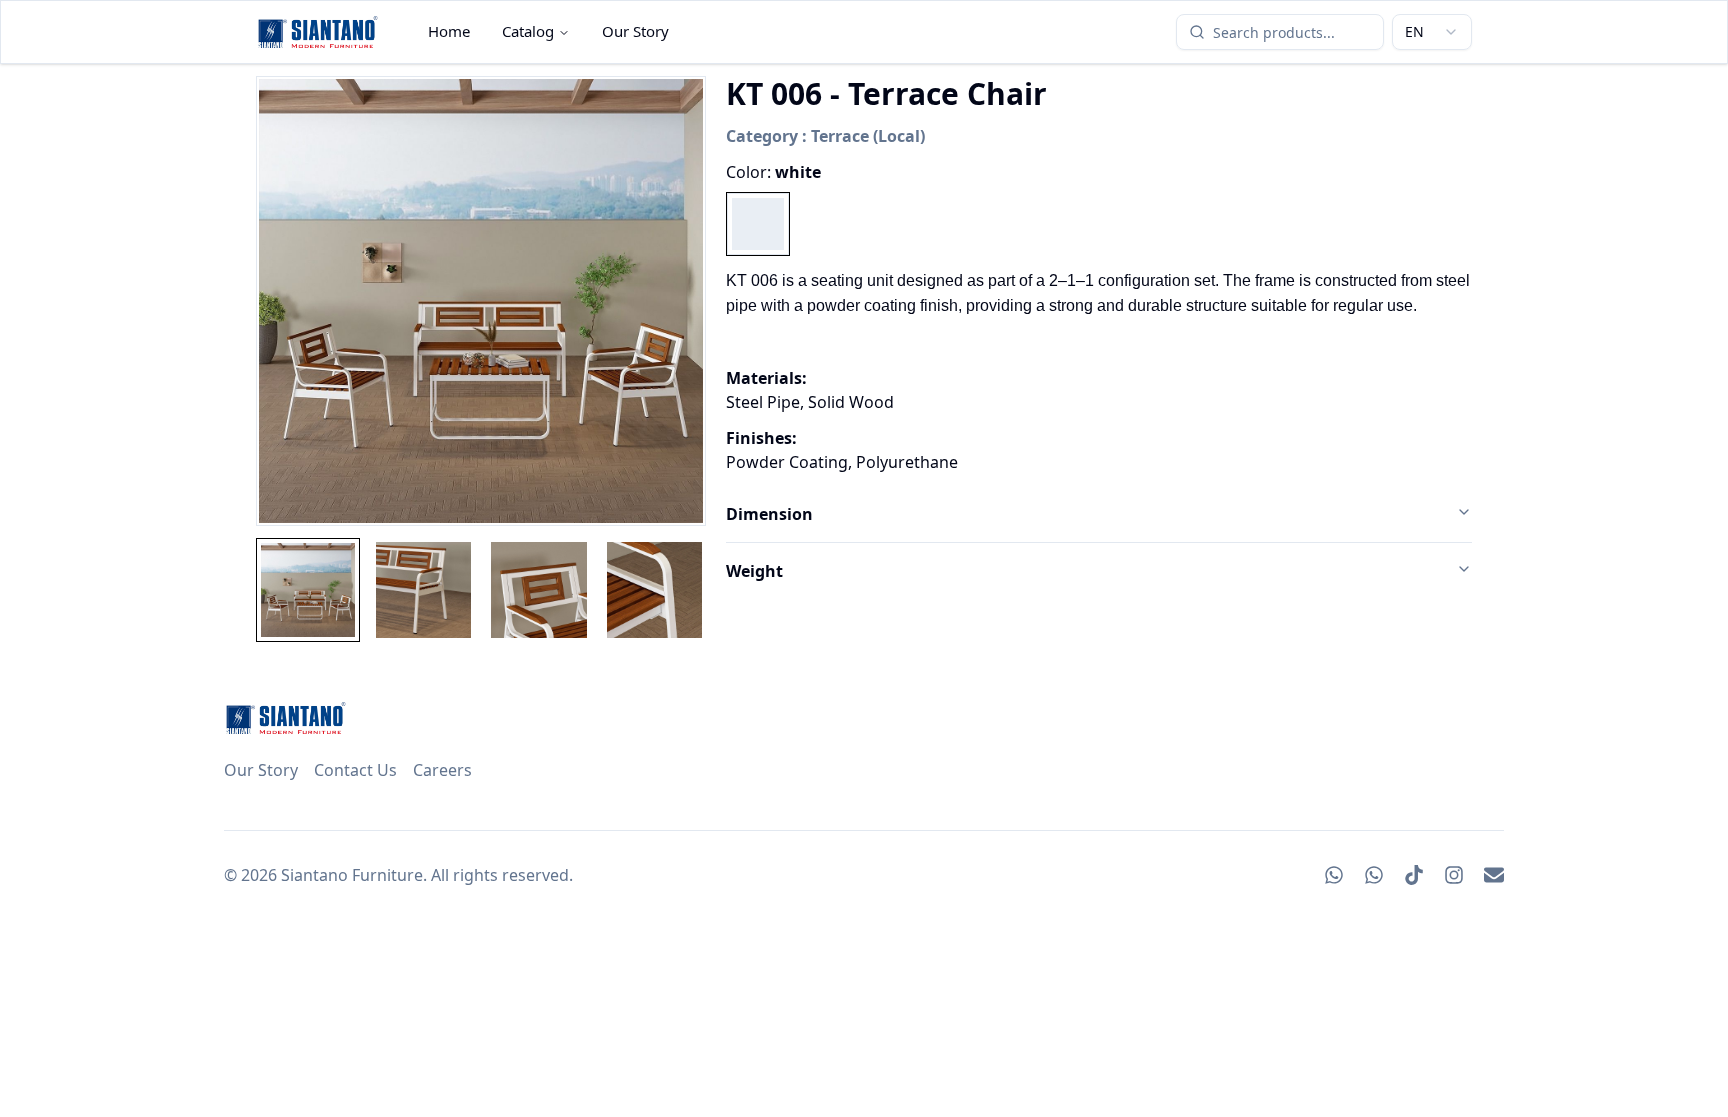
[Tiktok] (1414, 875)
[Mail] (1494, 875)
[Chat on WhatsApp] (1334, 875)
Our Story (635, 31)
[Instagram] (1454, 875)
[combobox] (1432, 32)
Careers (442, 770)
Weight (754, 571)
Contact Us (355, 770)
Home (449, 31)
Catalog (528, 31)
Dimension (769, 514)
